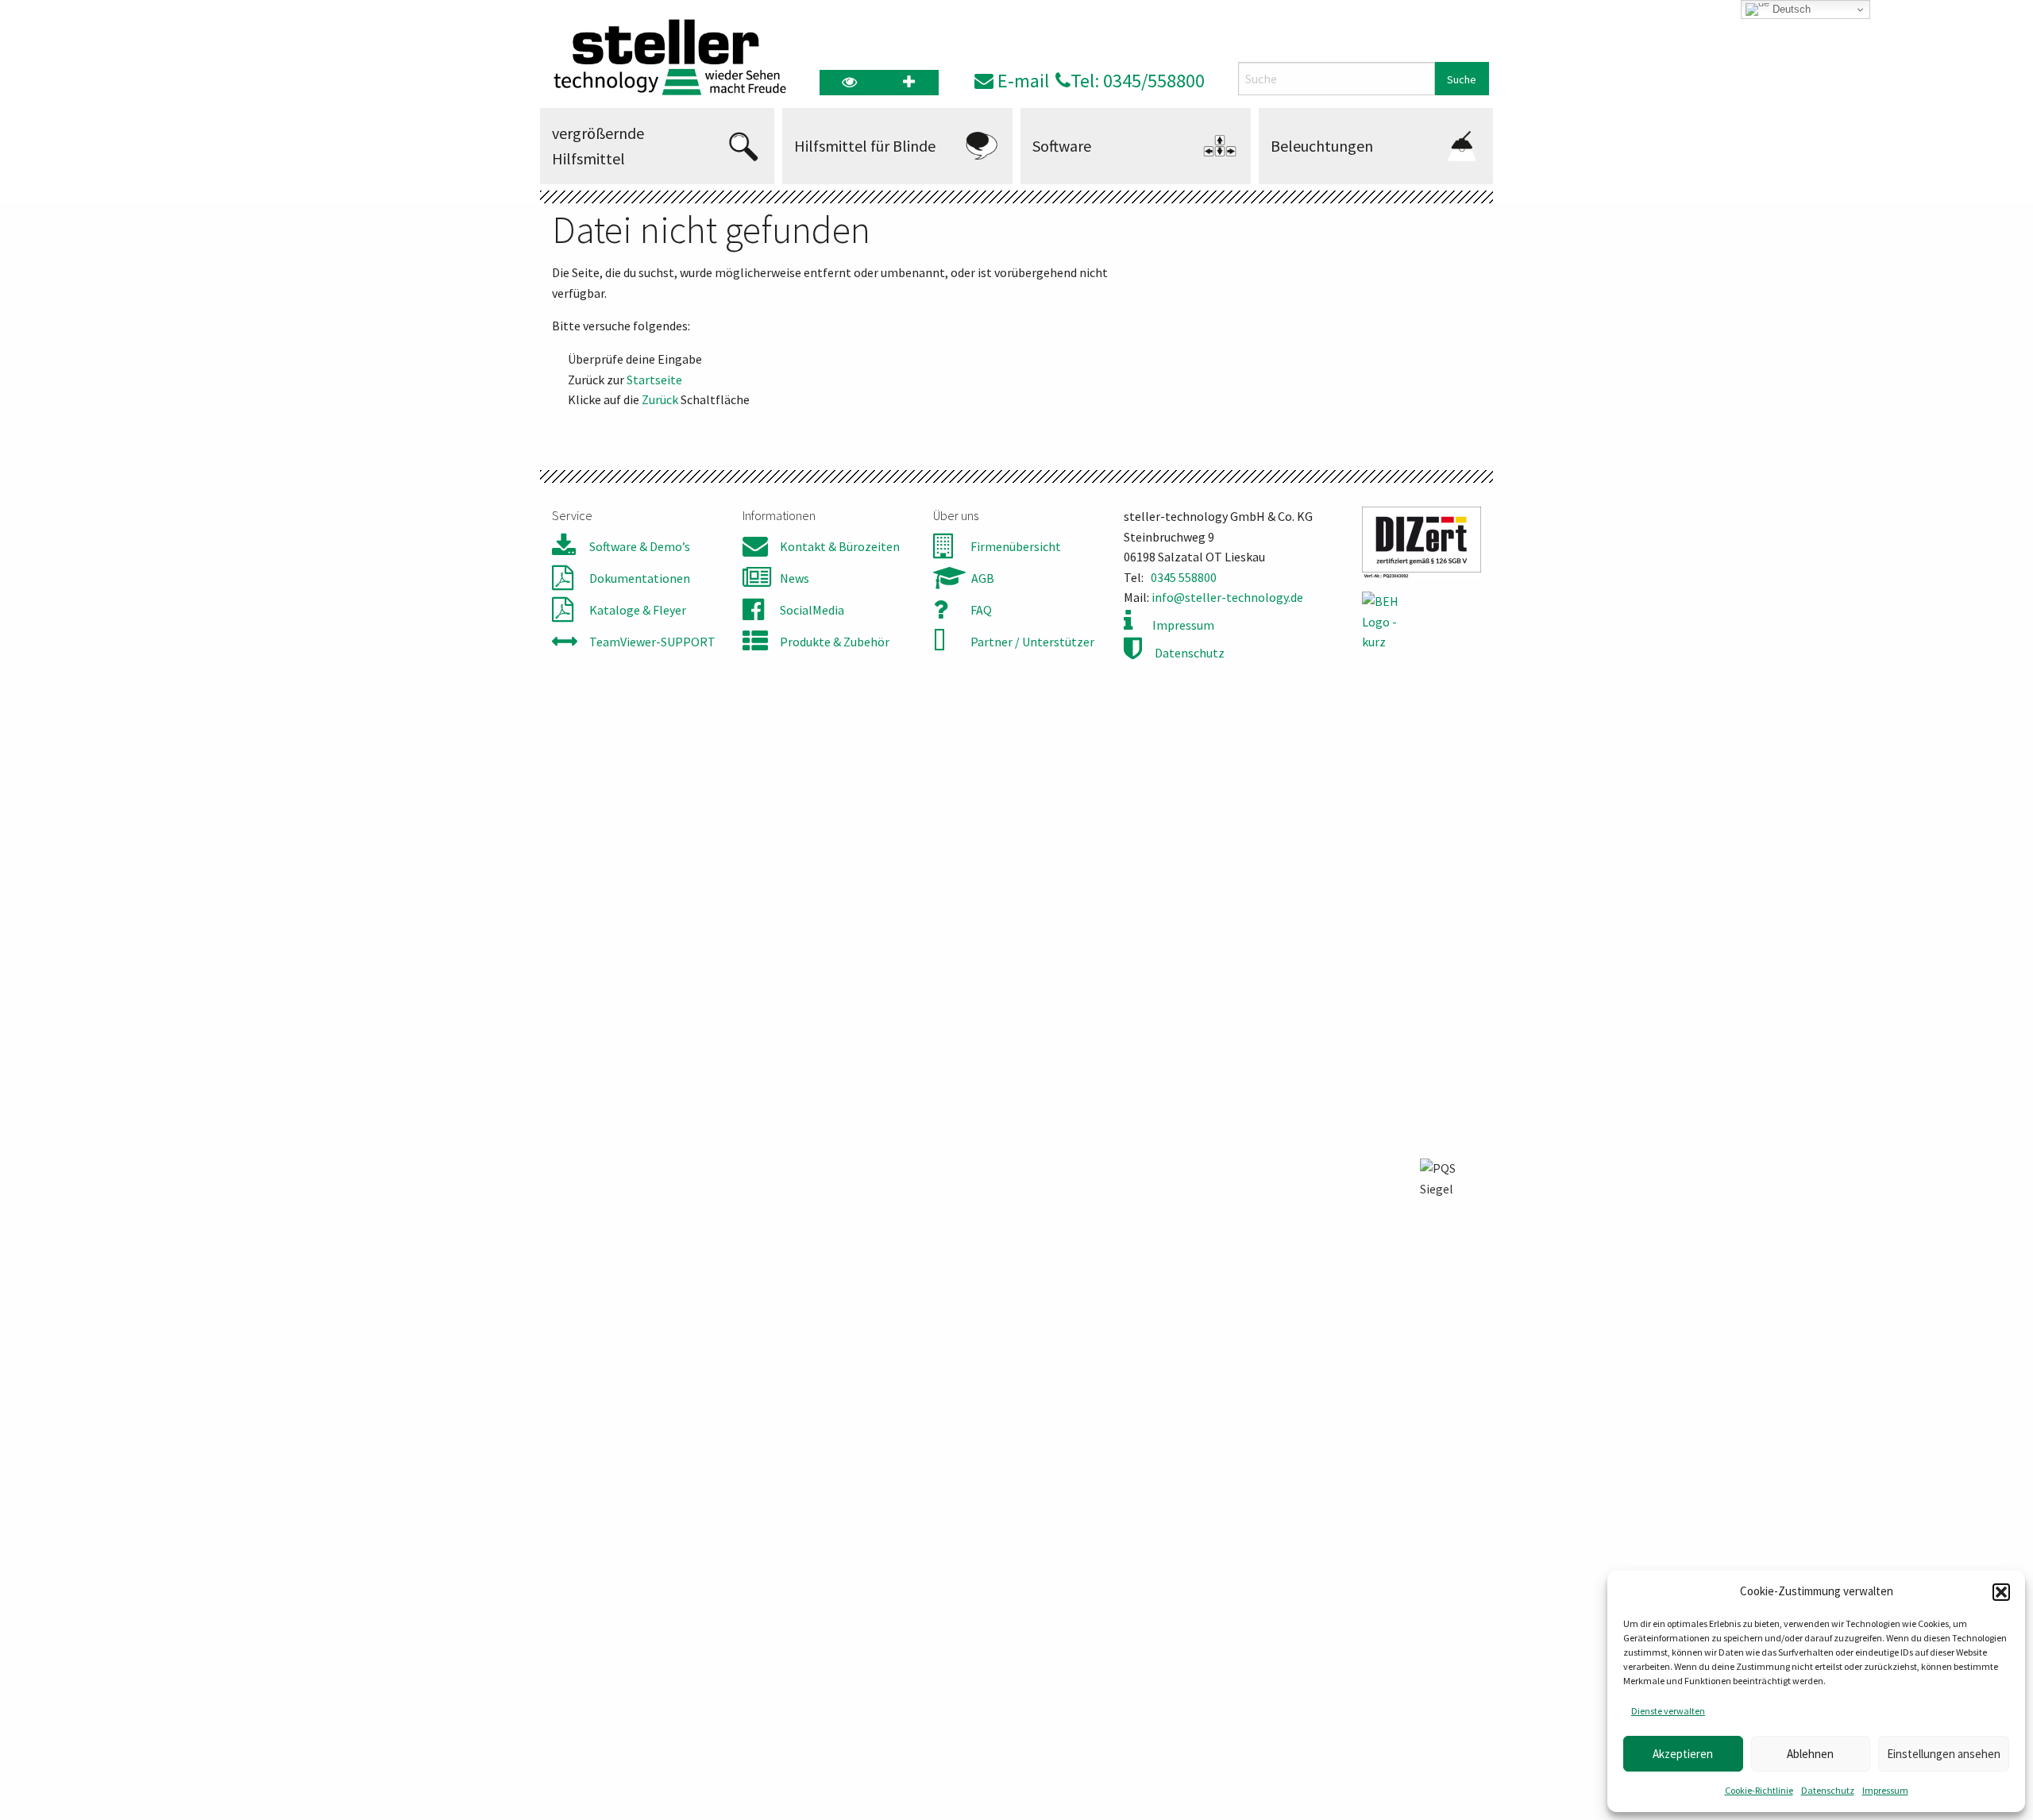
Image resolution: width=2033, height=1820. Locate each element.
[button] (2001, 1592)
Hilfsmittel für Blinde (865, 146)
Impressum (1885, 1790)
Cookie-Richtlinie (1759, 1790)
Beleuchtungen (1322, 146)
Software (1062, 146)
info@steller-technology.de (1227, 597)
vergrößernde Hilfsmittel (598, 146)
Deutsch (1790, 9)
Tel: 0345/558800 (1138, 81)
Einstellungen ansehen (1944, 1754)
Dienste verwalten (1668, 1711)
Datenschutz (1828, 1790)
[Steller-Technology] (665, 57)
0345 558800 (1184, 577)
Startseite (654, 380)
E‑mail (1021, 81)
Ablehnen (1810, 1754)
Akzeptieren (1683, 1754)
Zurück (660, 399)
